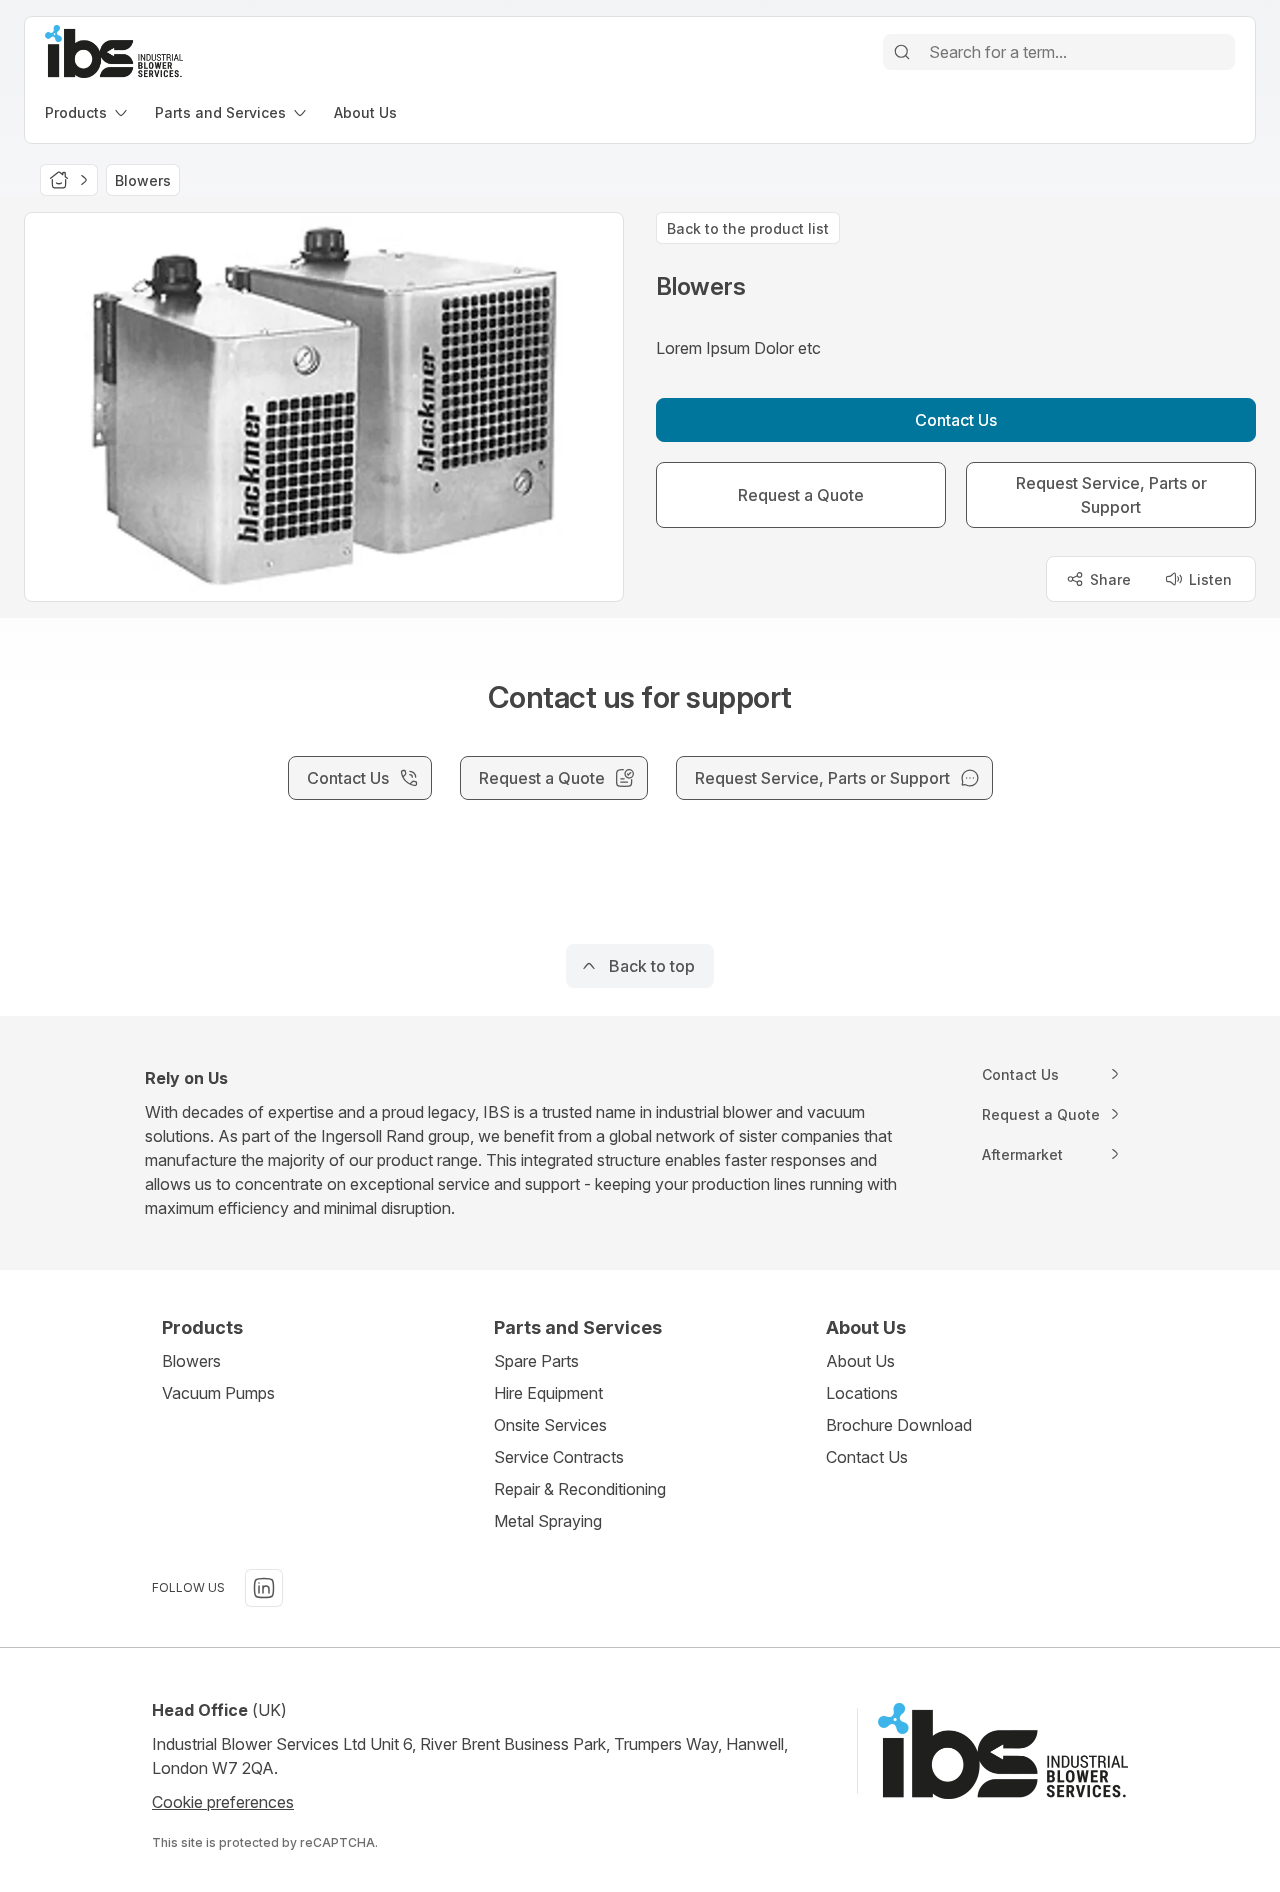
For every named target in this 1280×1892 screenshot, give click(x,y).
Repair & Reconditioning (580, 1489)
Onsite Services (550, 1425)
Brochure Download (899, 1425)
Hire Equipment (548, 1393)
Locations (862, 1393)
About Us (860, 1361)
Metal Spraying (548, 1521)
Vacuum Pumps (218, 1393)
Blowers (191, 1361)
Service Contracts (559, 1457)
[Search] (902, 52)
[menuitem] (88, 112)
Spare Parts (536, 1361)
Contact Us (867, 1457)
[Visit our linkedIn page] (264, 1588)
